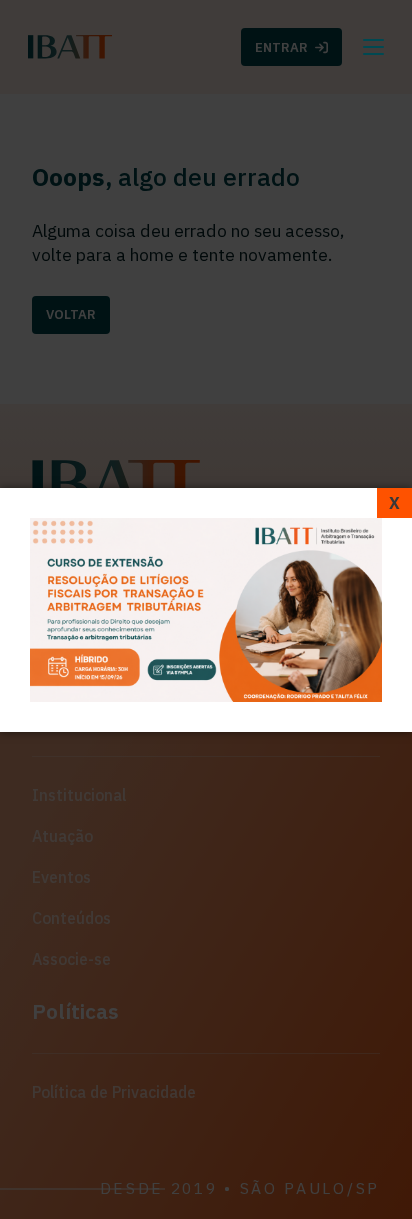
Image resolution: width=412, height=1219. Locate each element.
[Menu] (373, 47)
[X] (394, 503)
